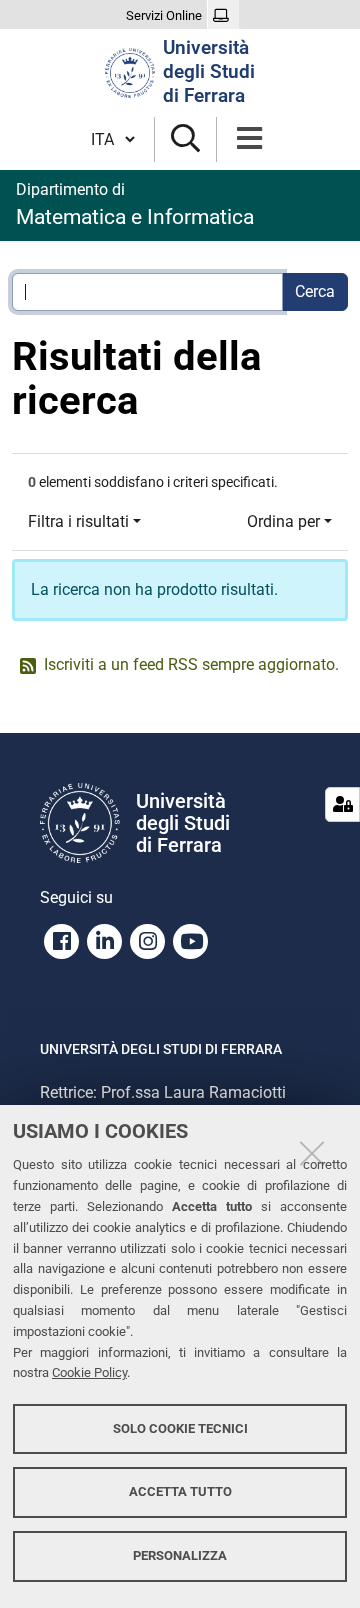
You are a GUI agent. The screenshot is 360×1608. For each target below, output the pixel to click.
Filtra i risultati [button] (78, 521)
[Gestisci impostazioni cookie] (342, 804)
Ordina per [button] (283, 521)
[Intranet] (223, 16)
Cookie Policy (89, 1372)
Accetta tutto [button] (180, 1491)
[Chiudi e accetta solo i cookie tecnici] (312, 1153)
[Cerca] (185, 139)
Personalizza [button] (180, 1555)
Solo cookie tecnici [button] (180, 1428)
